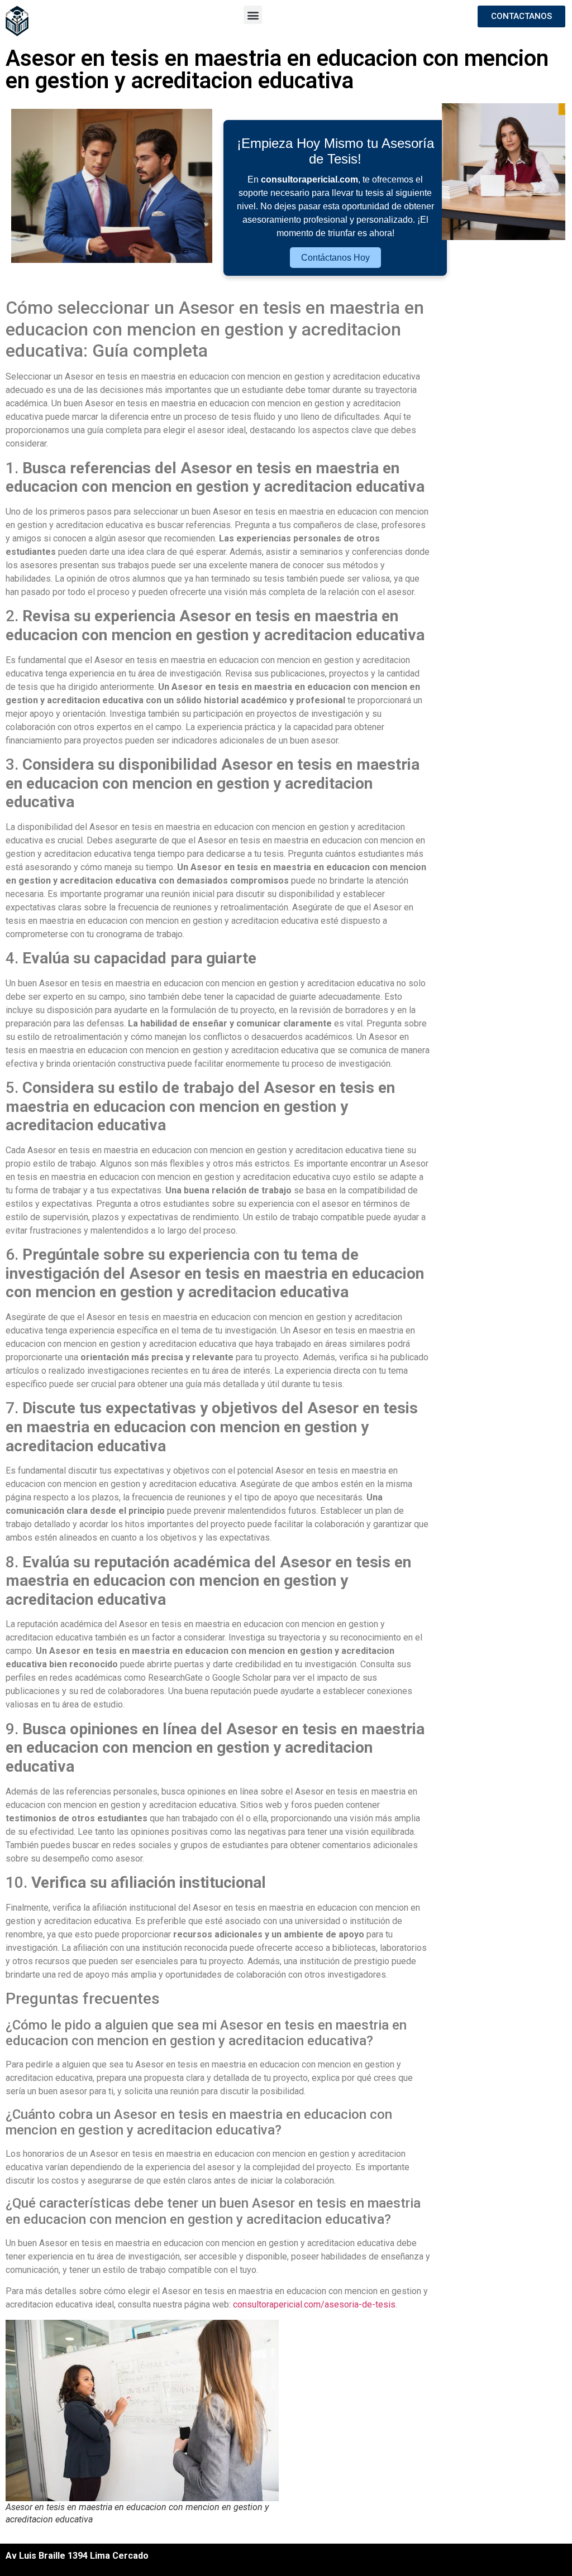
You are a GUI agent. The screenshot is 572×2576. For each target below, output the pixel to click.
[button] (253, 15)
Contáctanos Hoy (335, 258)
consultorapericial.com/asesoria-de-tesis (314, 2304)
